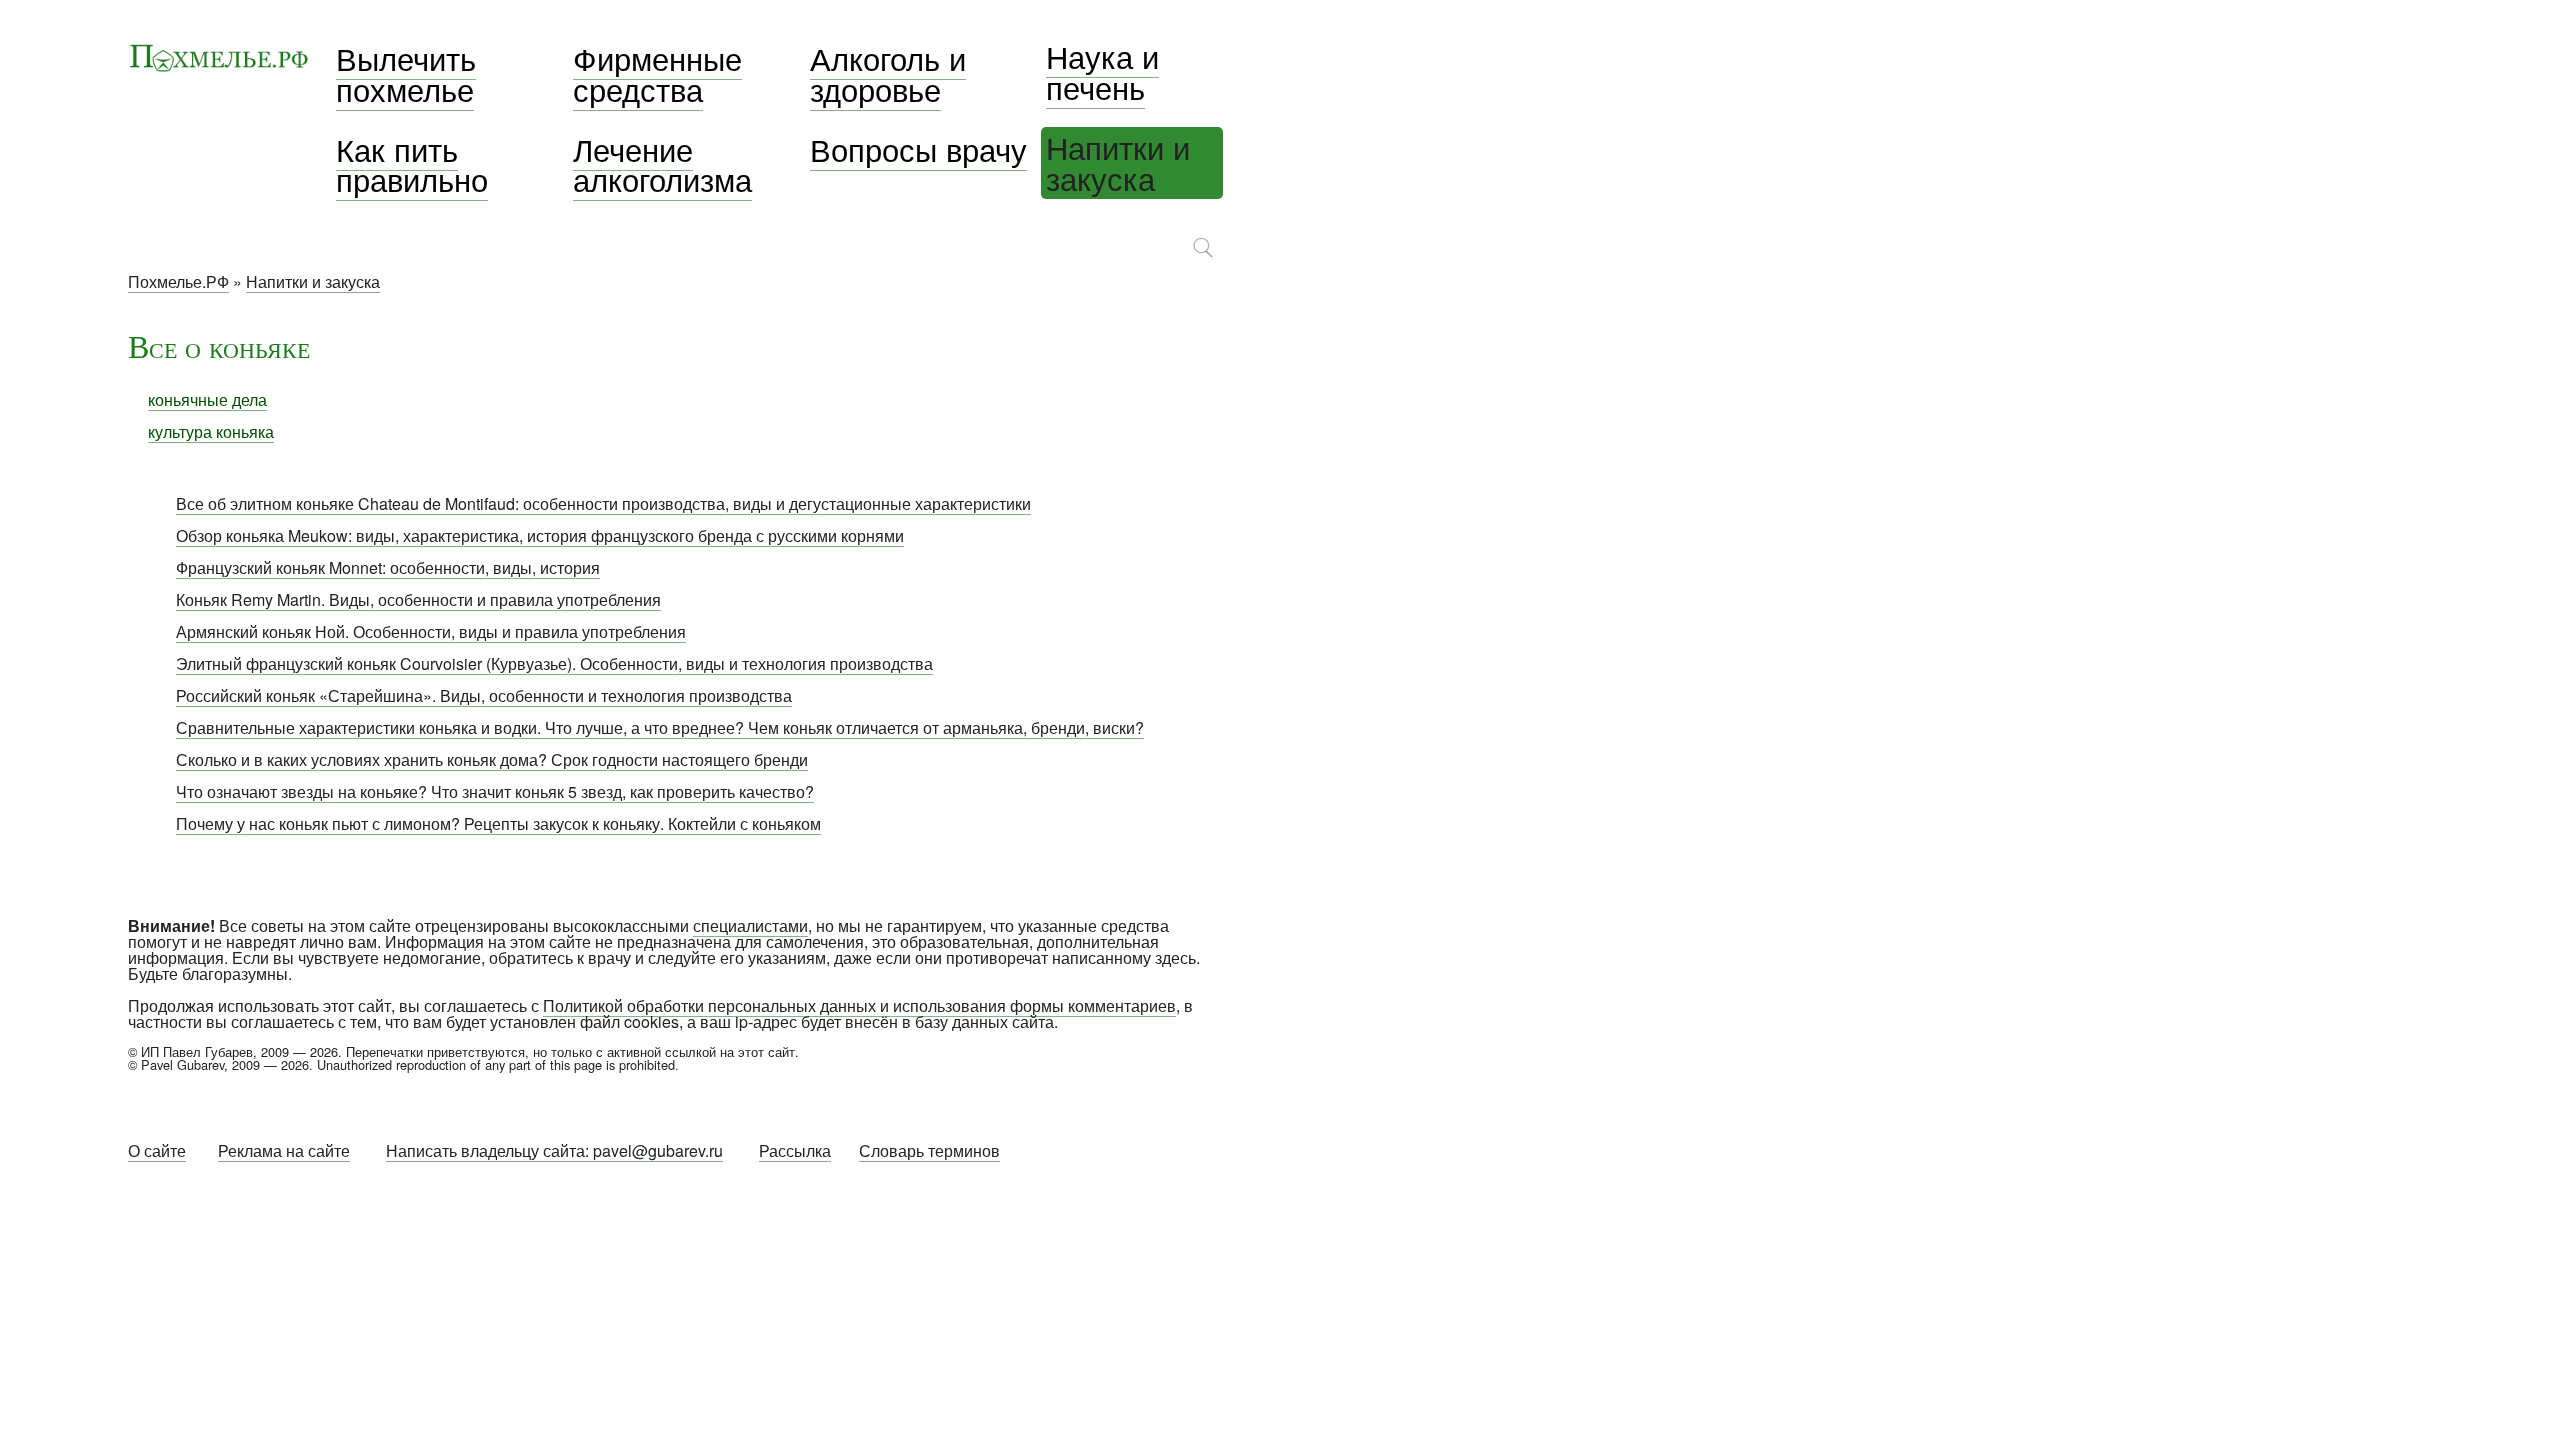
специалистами (750, 925)
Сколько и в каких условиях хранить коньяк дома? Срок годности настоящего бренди (492, 759)
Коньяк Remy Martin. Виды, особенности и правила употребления (418, 599)
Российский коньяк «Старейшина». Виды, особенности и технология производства (484, 695)
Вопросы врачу (918, 149)
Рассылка (795, 1150)
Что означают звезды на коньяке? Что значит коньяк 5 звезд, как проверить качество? (495, 791)
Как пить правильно (412, 164)
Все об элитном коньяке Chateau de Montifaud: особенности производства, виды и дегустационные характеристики (603, 503)
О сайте (157, 1150)
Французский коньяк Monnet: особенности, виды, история (388, 567)
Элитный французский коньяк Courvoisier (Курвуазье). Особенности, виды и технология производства (554, 663)
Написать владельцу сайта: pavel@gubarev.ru (554, 1150)
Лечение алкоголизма (662, 164)
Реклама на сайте (284, 1150)
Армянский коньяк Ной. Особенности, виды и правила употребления (431, 631)
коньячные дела (207, 399)
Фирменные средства (657, 73)
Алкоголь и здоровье (888, 73)
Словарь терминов (929, 1150)
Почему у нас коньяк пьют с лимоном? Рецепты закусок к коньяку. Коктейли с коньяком (498, 823)
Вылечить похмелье (406, 73)
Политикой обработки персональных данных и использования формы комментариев (859, 1005)
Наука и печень (1102, 71)
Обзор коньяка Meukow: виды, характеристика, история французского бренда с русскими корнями (540, 535)
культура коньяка (211, 431)
